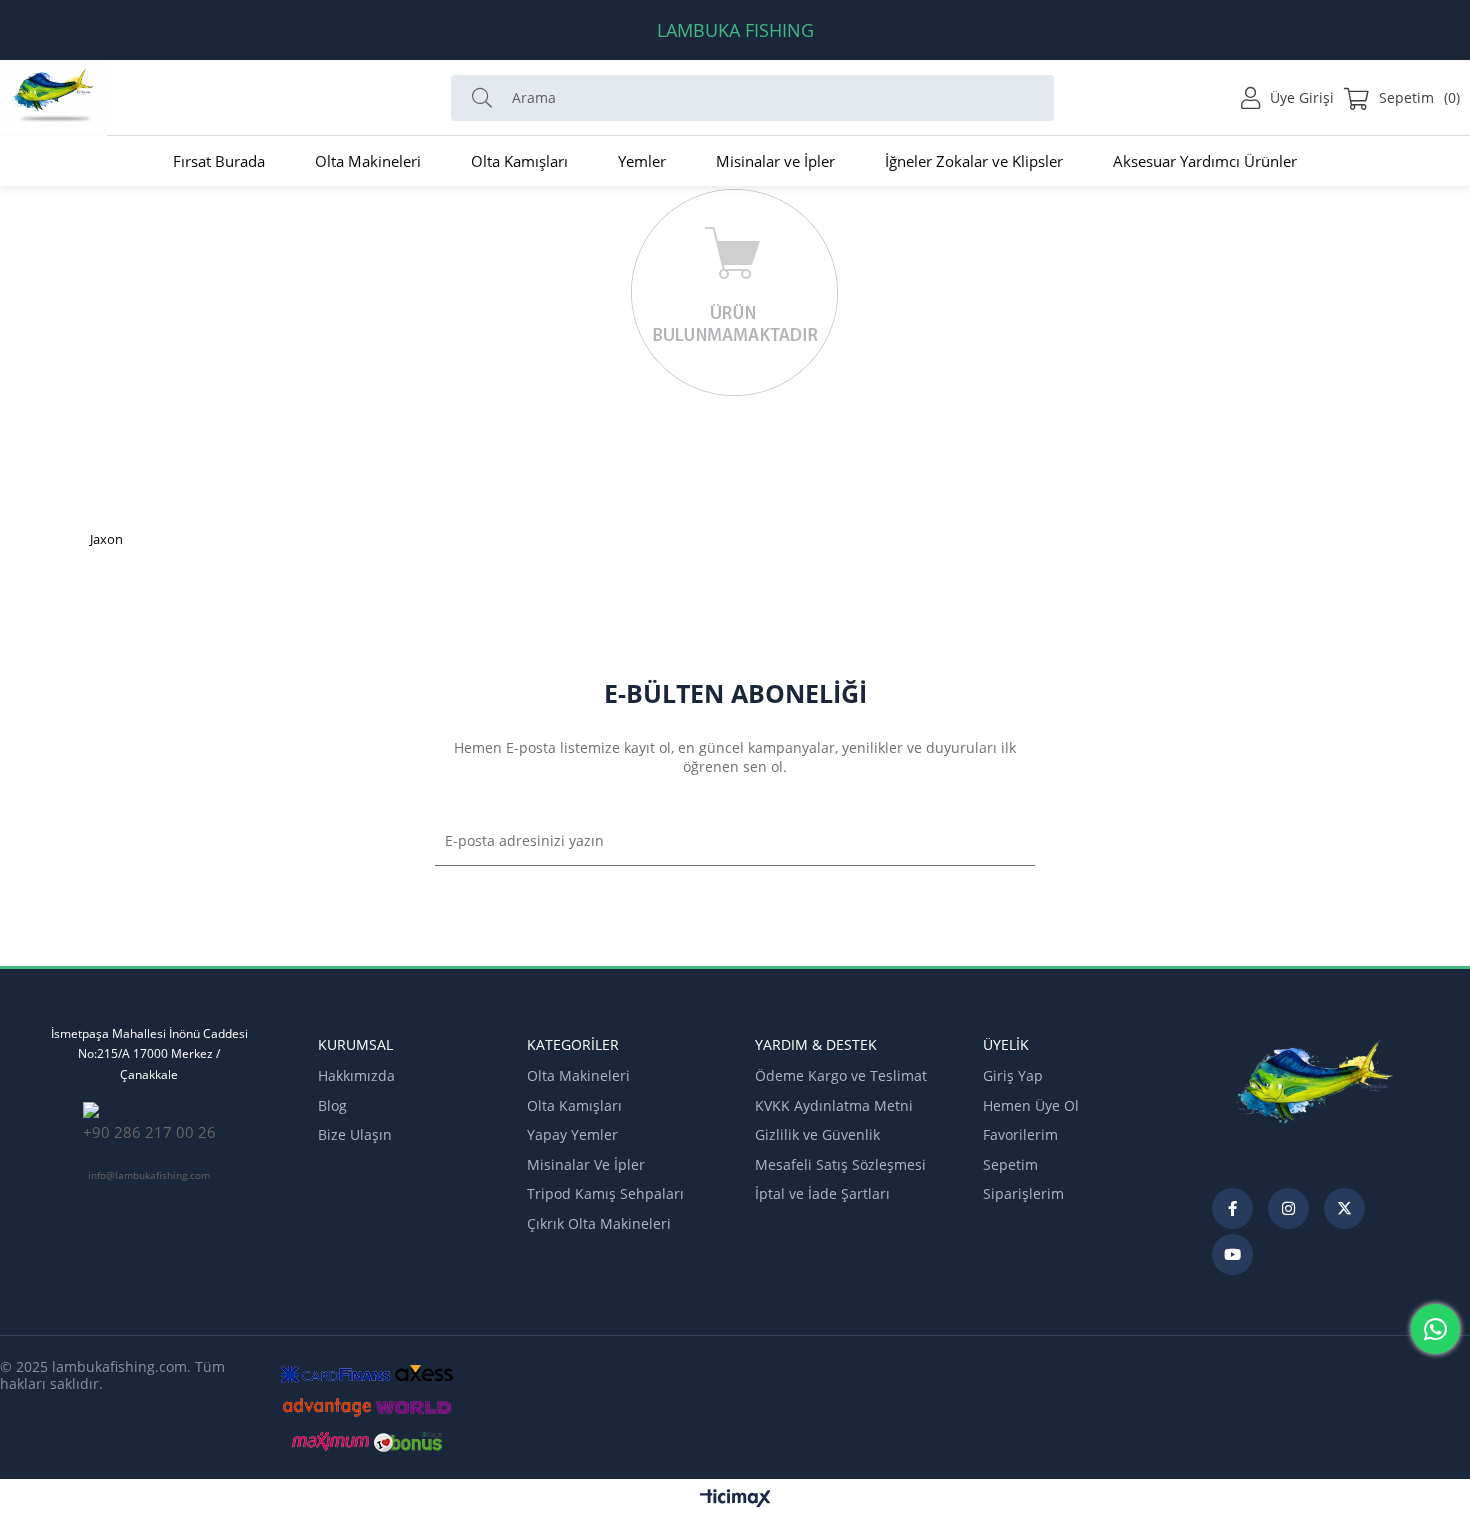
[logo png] (1316, 1097)
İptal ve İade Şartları (822, 1193)
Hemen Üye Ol (1031, 1105)
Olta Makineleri (578, 1075)
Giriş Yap (1013, 1075)
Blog (332, 1105)
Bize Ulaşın (355, 1134)
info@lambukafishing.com (149, 1175)
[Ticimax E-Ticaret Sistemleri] (735, 1499)
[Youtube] (1232, 1254)
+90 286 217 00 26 (149, 1132)
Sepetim (1010, 1164)
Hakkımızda (356, 1075)
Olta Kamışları (574, 1105)
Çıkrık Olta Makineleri (599, 1223)
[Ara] (487, 98)
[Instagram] (1288, 1208)
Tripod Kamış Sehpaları (605, 1193)
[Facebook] (1232, 1208)
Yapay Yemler (572, 1134)
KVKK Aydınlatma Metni (834, 1105)
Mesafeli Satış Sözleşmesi (840, 1164)
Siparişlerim (1023, 1193)
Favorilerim (1020, 1134)
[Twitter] (1344, 1208)
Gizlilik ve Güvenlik (817, 1134)
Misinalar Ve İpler (586, 1164)
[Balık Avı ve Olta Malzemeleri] (54, 98)
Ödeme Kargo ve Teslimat (841, 1075)
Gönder (1003, 841)
